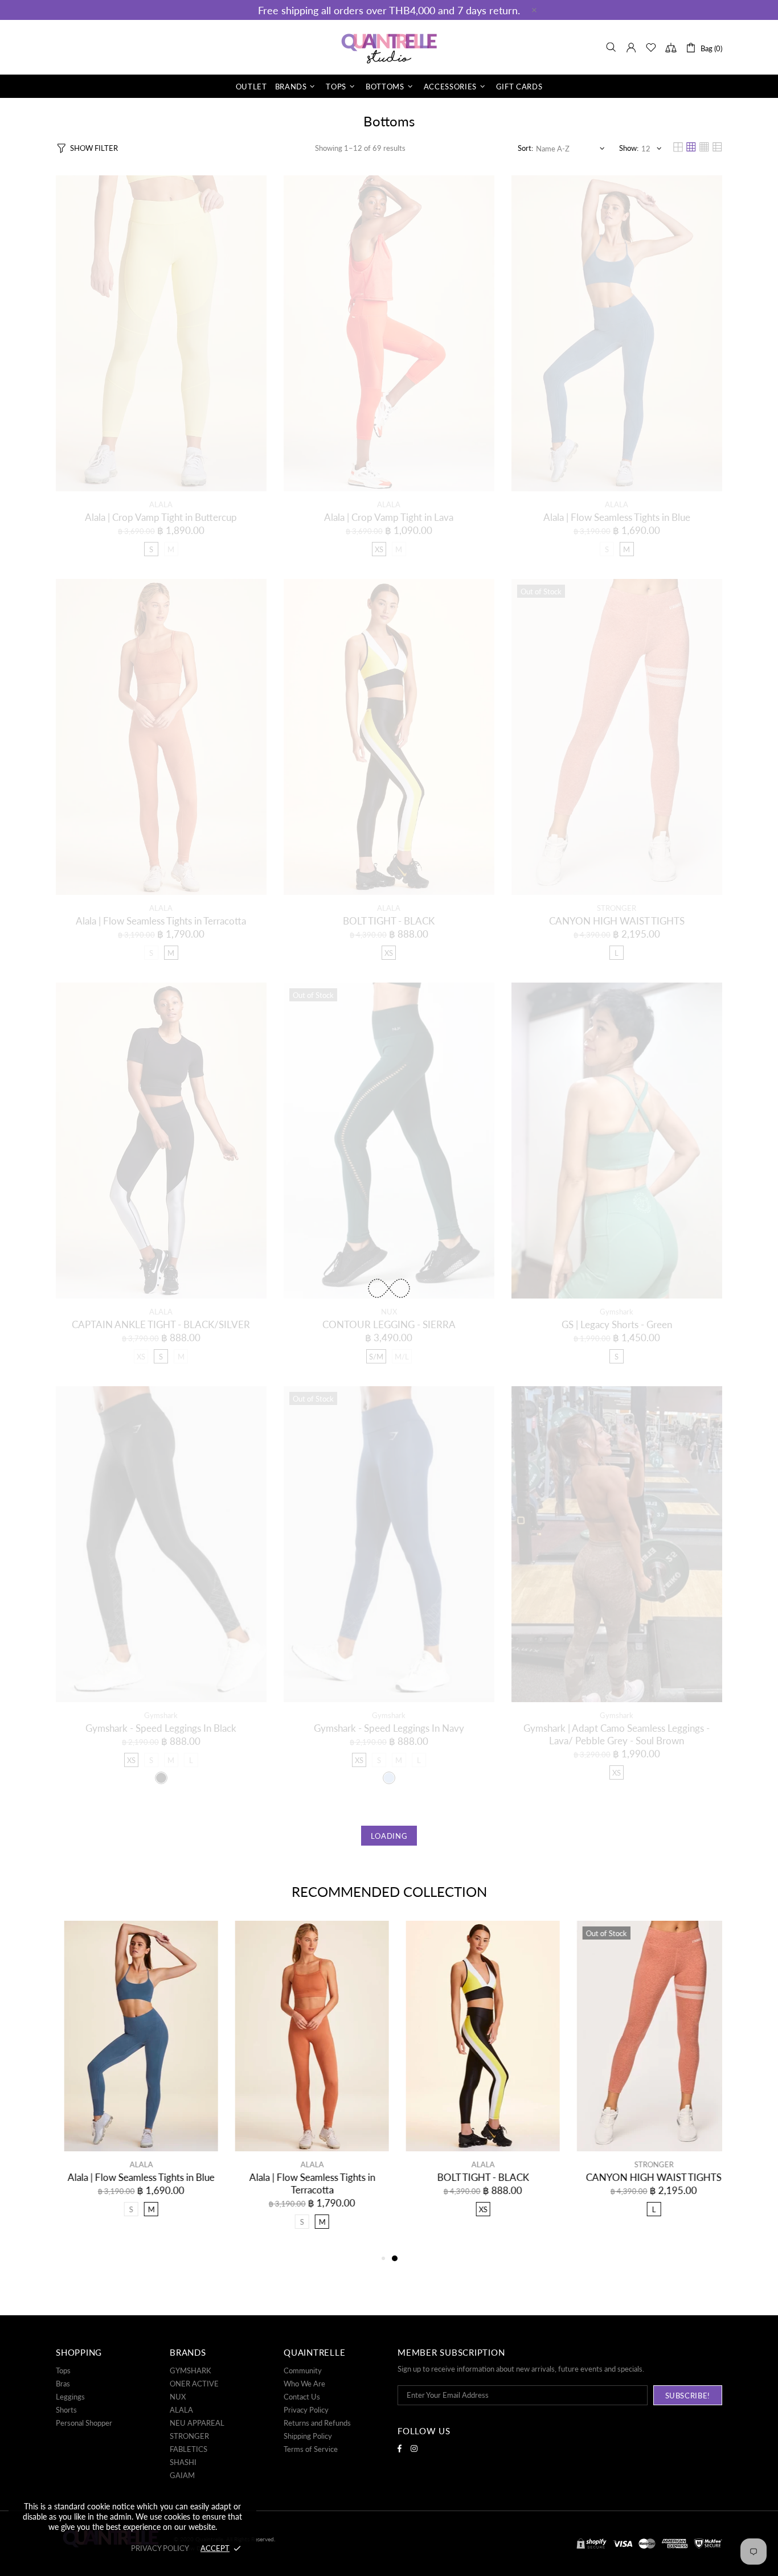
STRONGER (617, 908)
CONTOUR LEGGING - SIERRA (389, 1324)
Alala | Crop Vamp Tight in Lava (389, 517)
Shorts (66, 2410)
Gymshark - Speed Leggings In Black (161, 1728)
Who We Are (304, 2384)
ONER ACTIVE (194, 2384)
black (161, 1778)
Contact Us (302, 2397)
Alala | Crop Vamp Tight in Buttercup (161, 517)
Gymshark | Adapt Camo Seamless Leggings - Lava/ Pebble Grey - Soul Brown (617, 1734)
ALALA (161, 504)
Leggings (70, 2397)
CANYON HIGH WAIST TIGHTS (617, 921)
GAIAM (182, 2475)
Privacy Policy (306, 2410)
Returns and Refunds (317, 2423)
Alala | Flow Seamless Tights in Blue (617, 517)
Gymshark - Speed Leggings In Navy (389, 1728)
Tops (63, 2370)
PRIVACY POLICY (160, 2548)
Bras (63, 2384)
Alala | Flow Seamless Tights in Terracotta (161, 921)
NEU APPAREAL (197, 2423)
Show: (629, 148)
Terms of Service (311, 2449)
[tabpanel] (474, 2080)
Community (303, 2370)
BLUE (389, 1778)
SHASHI (183, 2462)
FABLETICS (189, 2449)
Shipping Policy (308, 2436)
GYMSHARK (191, 2370)
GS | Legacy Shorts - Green (617, 1324)
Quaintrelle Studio (389, 47)
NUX (389, 1312)
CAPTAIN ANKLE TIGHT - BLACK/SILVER (161, 1324)
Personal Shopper (84, 2423)
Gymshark (617, 1312)
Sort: (525, 148)
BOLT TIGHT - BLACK (389, 921)
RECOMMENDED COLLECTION (389, 1891)
